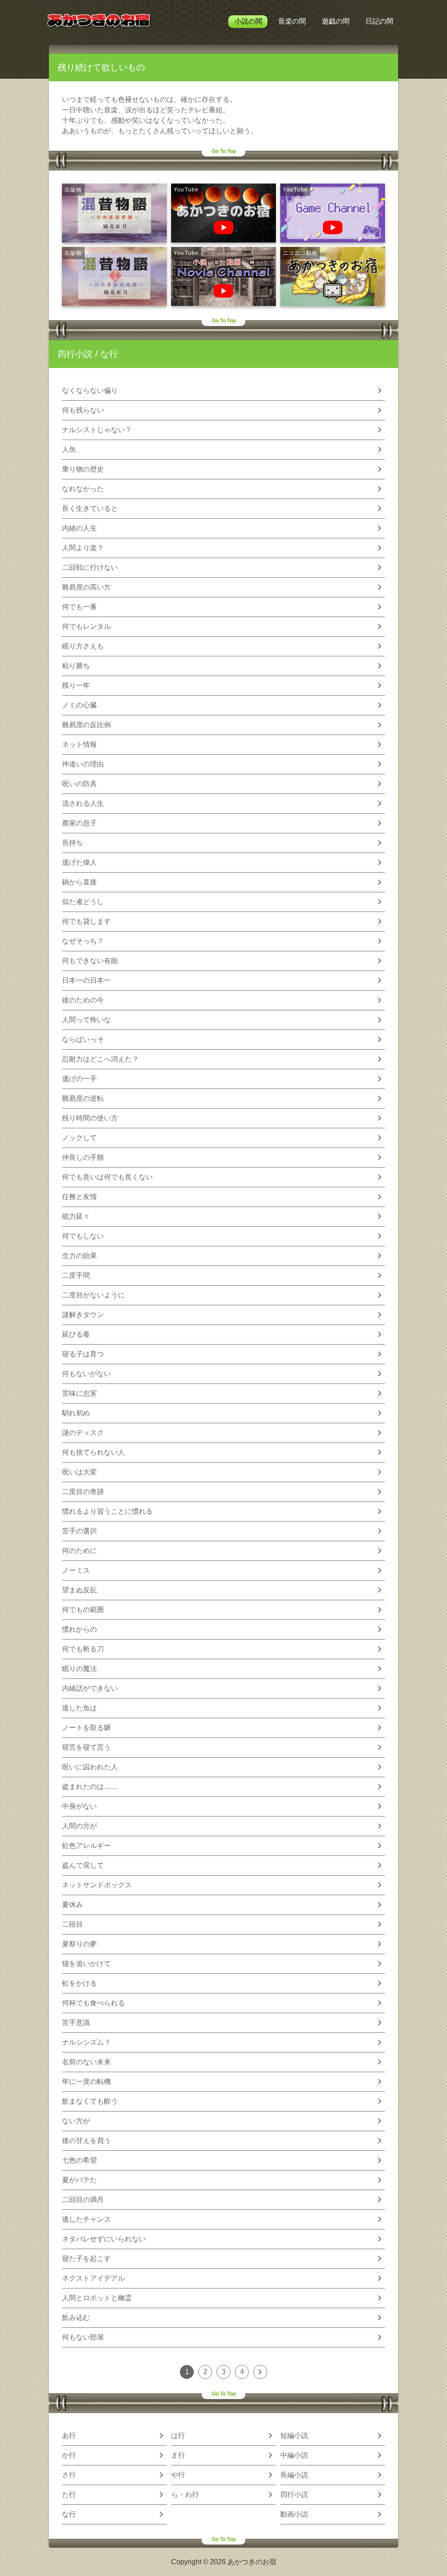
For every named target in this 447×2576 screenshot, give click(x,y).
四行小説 (75, 354)
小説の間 (248, 21)
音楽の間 (292, 21)
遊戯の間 (336, 21)
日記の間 (379, 21)
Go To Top (224, 151)
